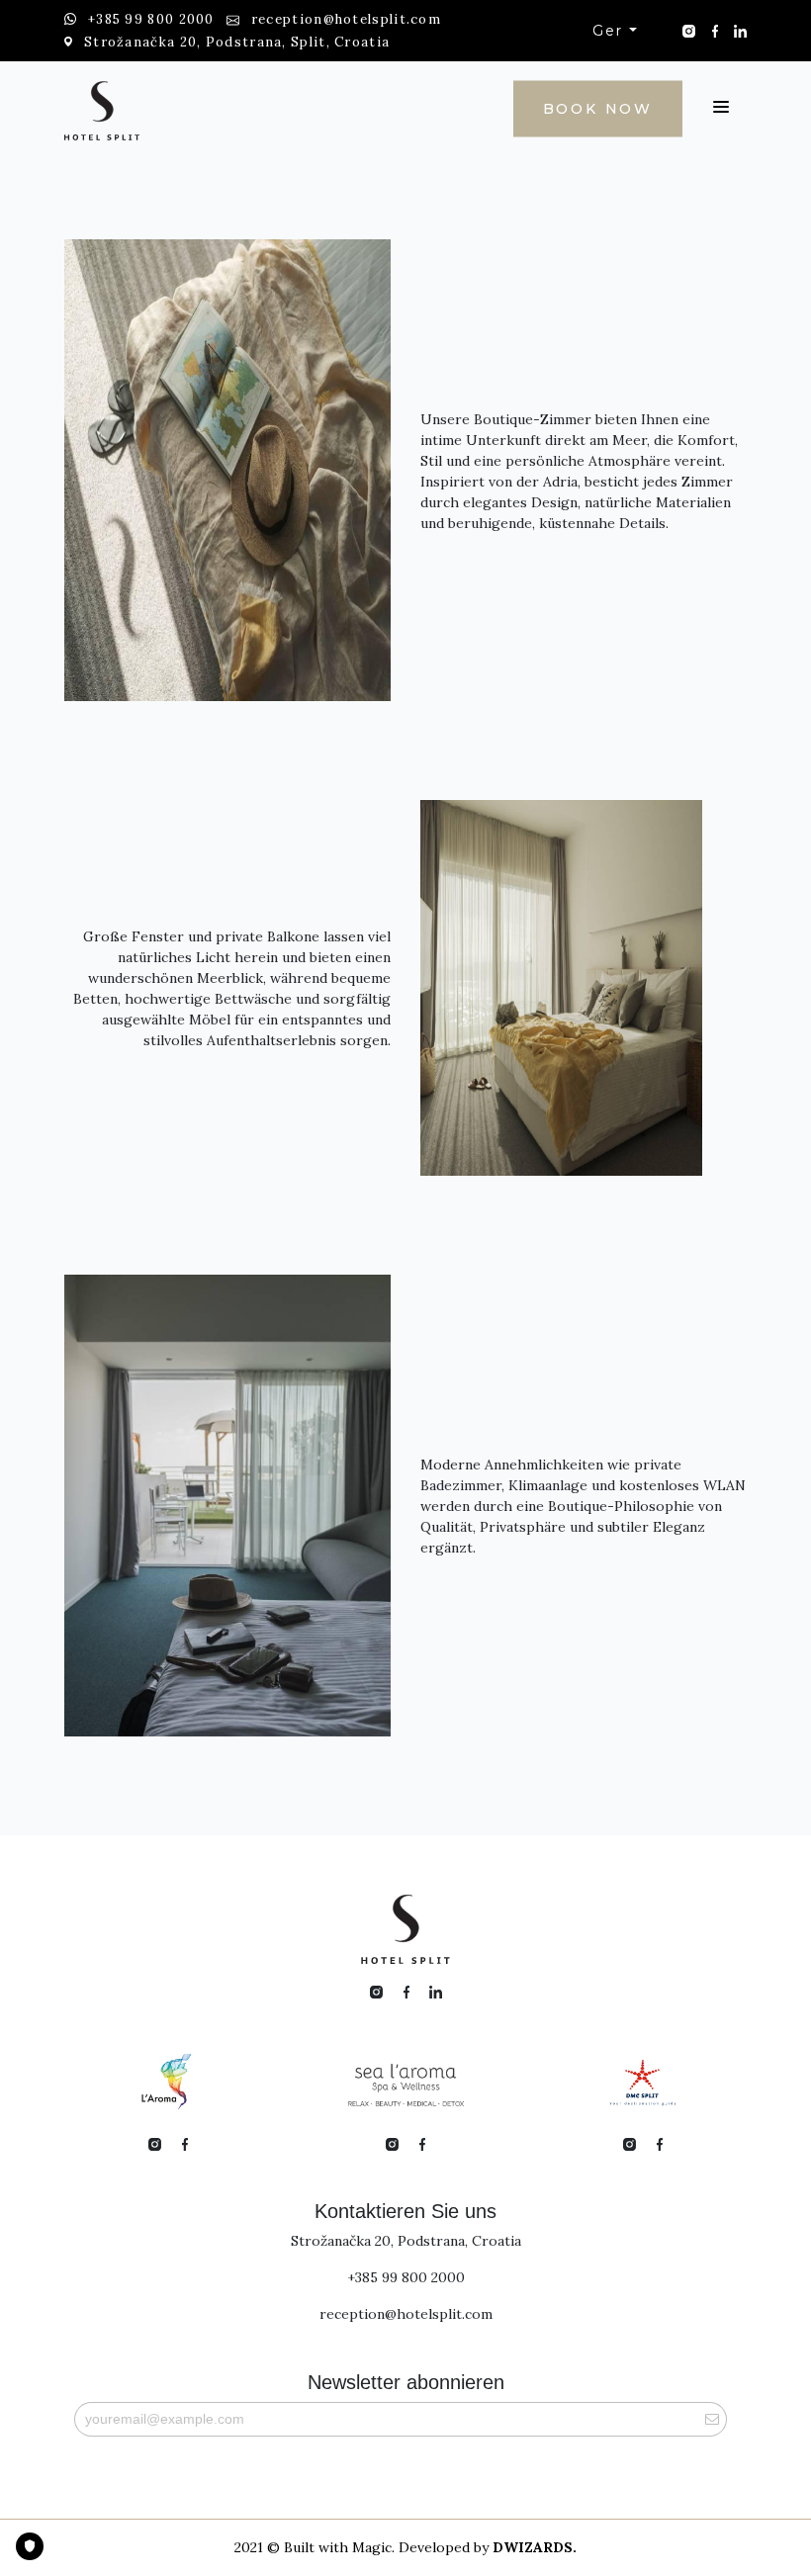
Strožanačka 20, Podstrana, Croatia (406, 2241)
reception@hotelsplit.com (406, 2314)
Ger (611, 31)
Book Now (598, 108)
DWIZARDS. (535, 2547)
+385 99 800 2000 (406, 2277)
